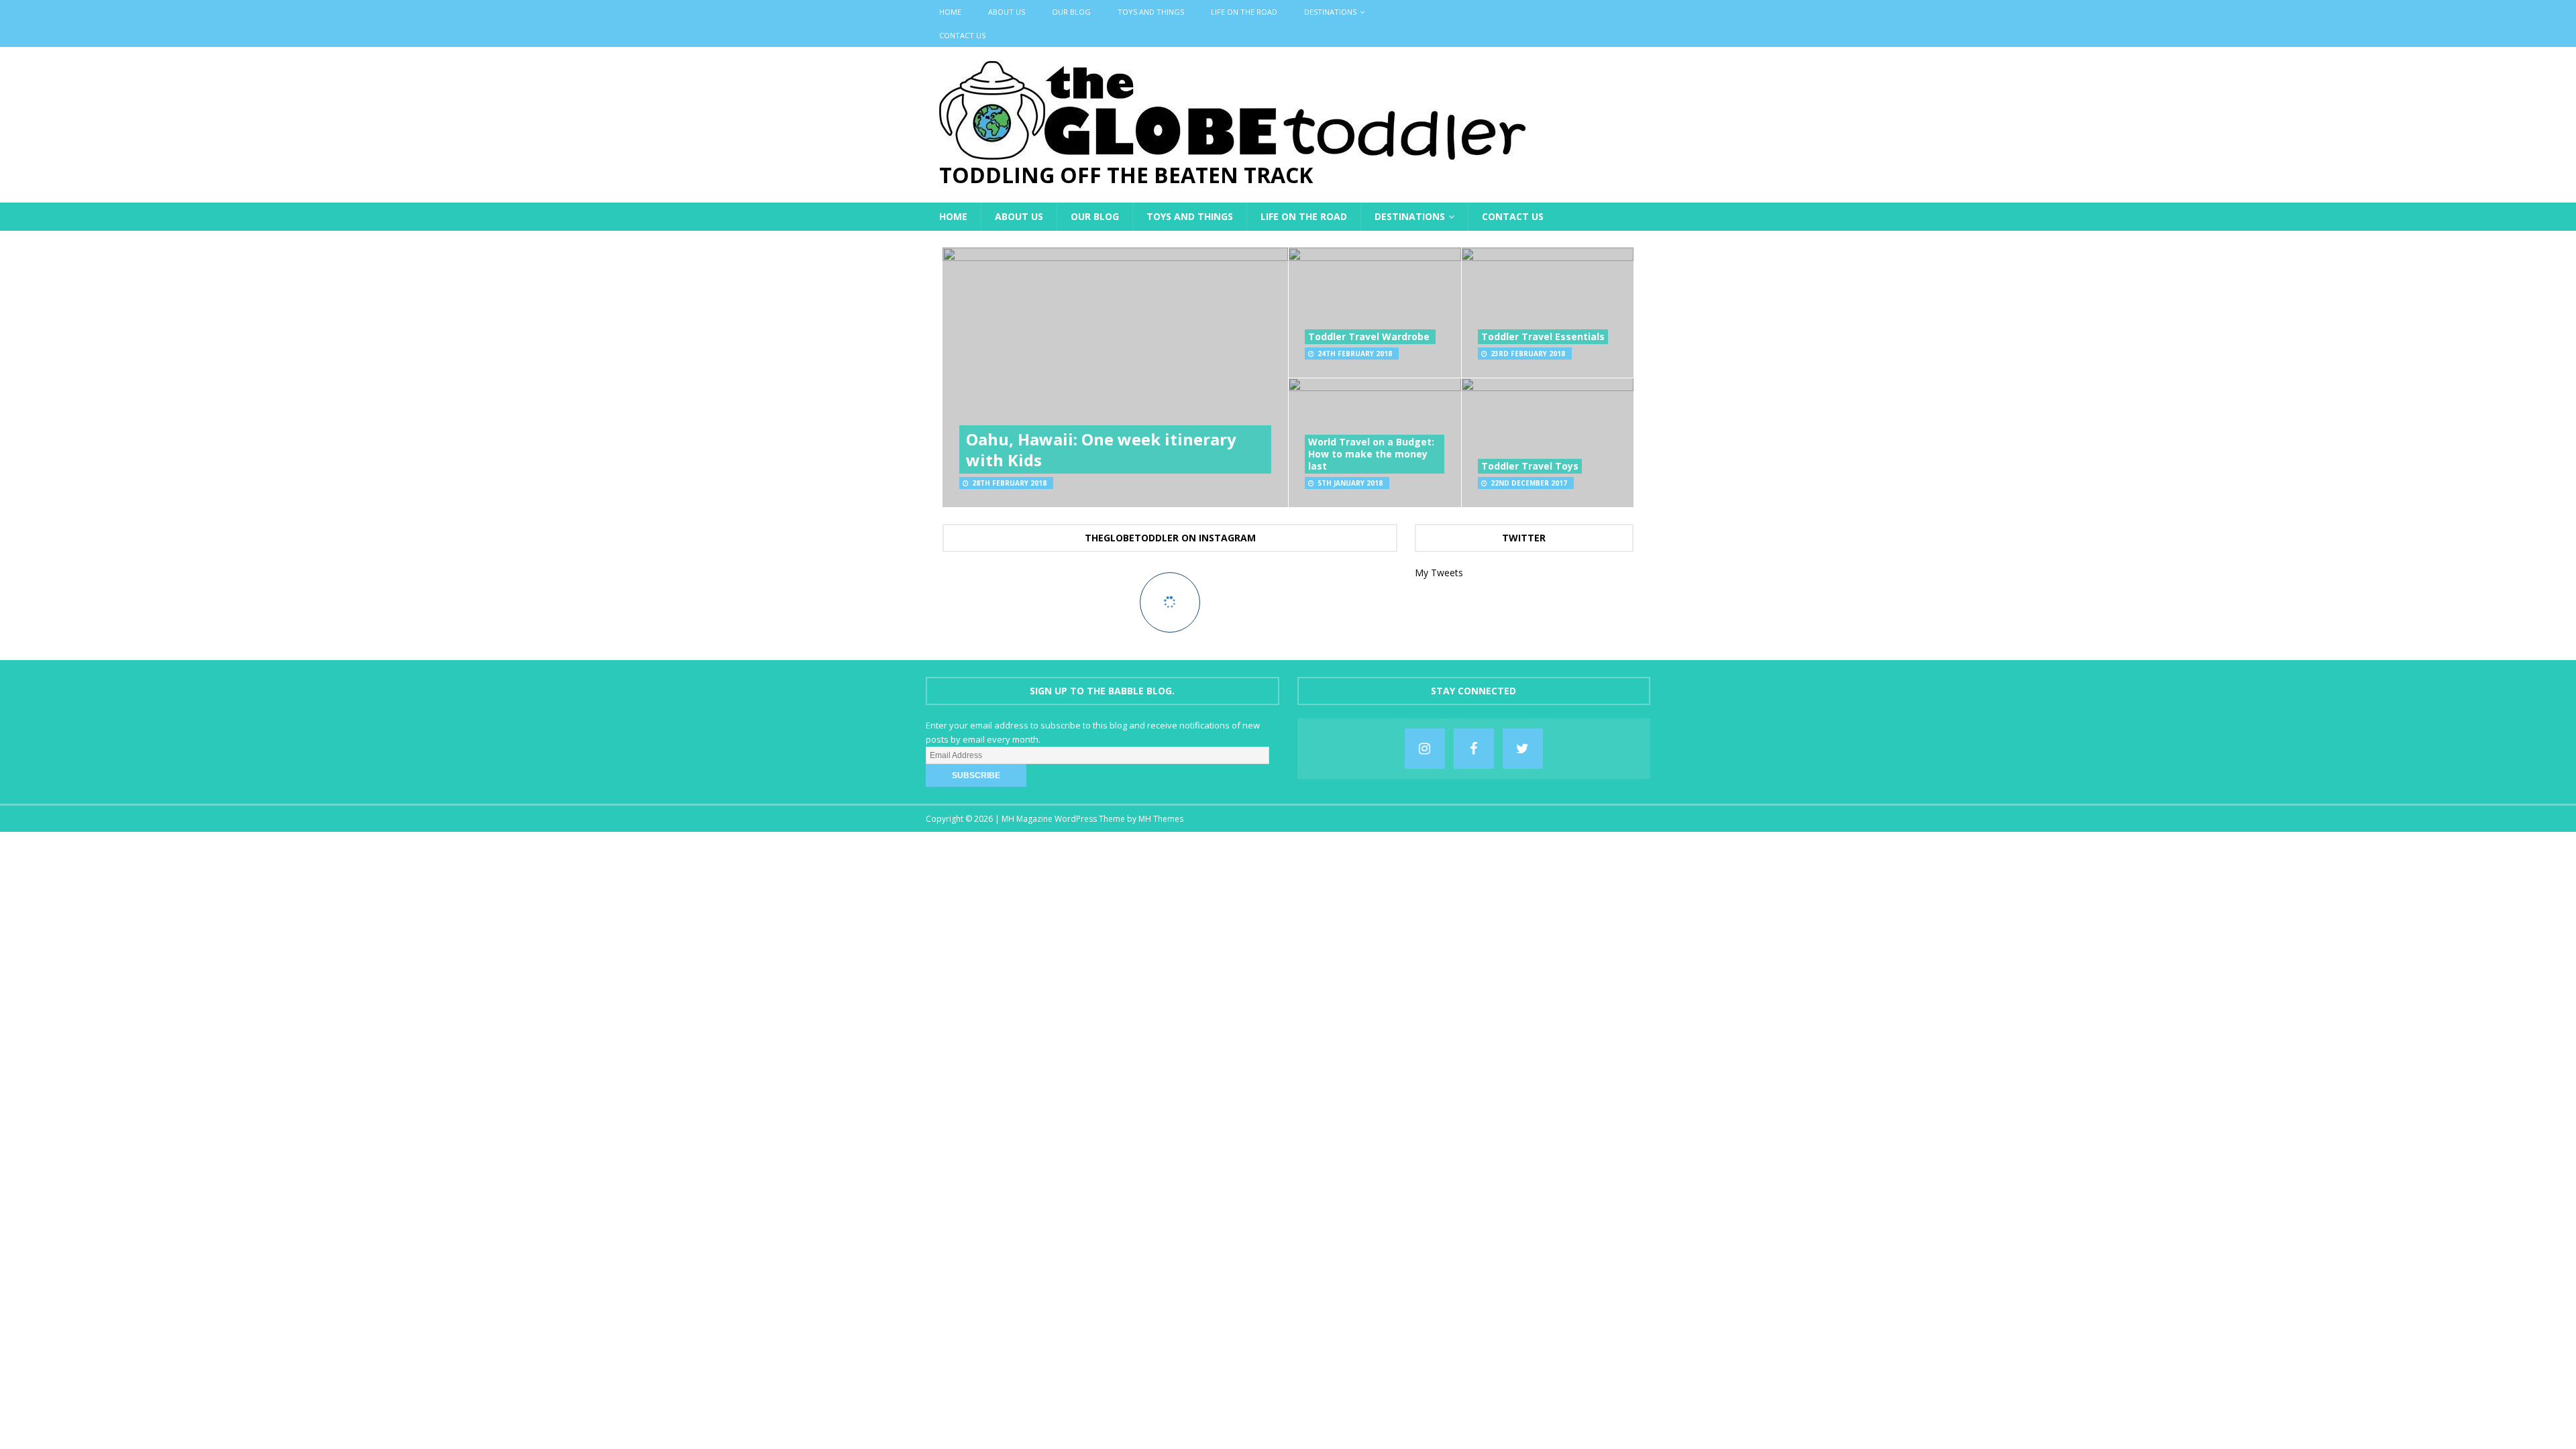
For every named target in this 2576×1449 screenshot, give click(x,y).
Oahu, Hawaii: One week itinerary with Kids (1101, 449)
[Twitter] (1523, 749)
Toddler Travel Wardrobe (1370, 336)
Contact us (962, 35)
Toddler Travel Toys (1530, 466)
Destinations (1330, 12)
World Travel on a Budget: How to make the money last (1371, 454)
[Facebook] (1474, 749)
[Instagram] (1425, 749)
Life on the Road (1244, 12)
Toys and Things (1151, 12)
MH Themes (1161, 819)
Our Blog (1071, 12)
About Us (1007, 12)
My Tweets (1439, 573)
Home (950, 12)
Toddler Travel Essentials (1543, 336)
